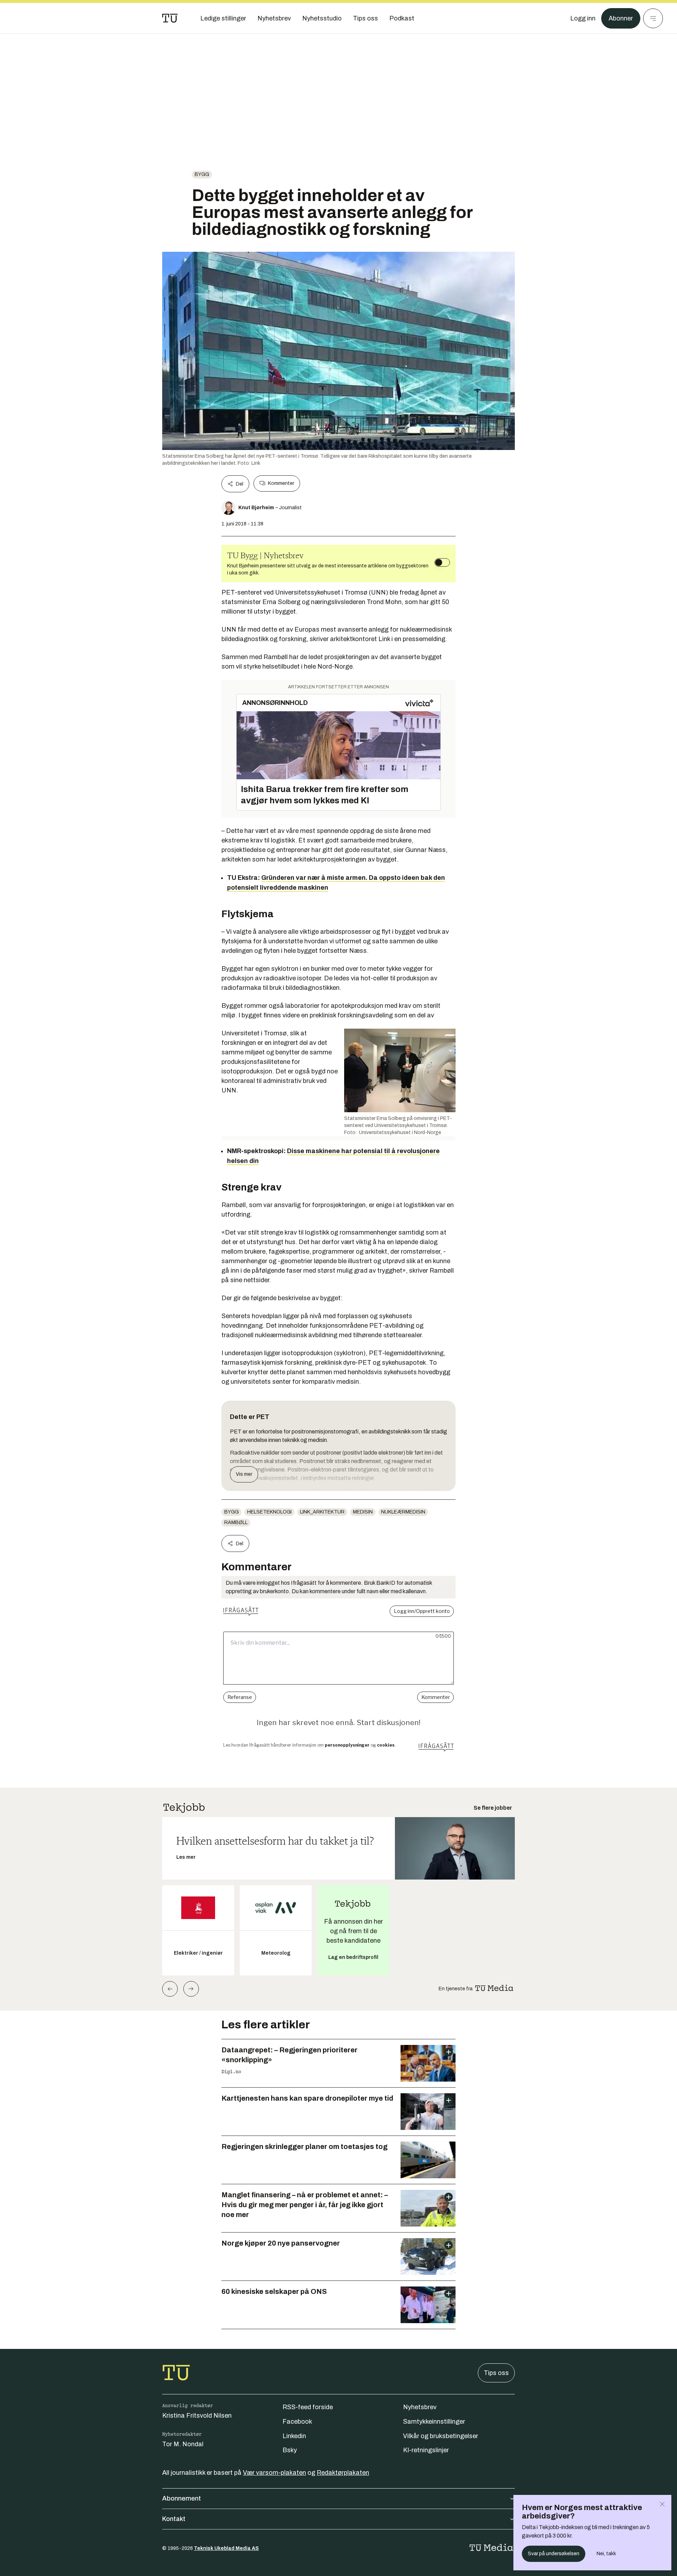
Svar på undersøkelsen (554, 2554)
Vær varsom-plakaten (275, 2473)
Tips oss (496, 2373)
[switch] (442, 562)
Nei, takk (606, 2554)
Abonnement (182, 2498)
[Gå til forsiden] (170, 18)
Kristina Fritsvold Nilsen (197, 2416)
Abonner (621, 18)
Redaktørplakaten (343, 2473)
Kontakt (174, 2519)
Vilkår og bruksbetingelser (441, 2436)
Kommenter (281, 483)
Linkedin (294, 2436)
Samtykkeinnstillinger (434, 2422)
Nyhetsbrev (420, 2407)
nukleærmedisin (403, 1512)
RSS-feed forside (308, 2407)
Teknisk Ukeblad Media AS (226, 2548)
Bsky (290, 2450)
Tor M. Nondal (183, 2444)
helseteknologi (269, 1512)
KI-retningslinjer (426, 2450)
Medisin (363, 1512)
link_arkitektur (322, 1512)
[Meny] (653, 18)
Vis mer (244, 1474)
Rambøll (236, 1523)
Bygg (202, 174)
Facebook (297, 2422)
